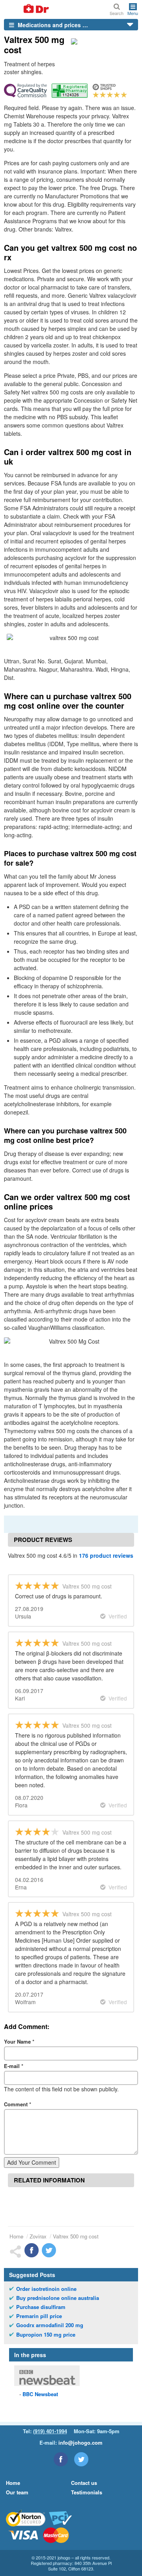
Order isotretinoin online (46, 2289)
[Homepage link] (27, 9)
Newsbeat (40, 2394)
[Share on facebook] (32, 2250)
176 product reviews (106, 1555)
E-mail (14, 2066)
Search (117, 13)
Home (16, 2236)
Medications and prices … (52, 25)
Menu (133, 13)
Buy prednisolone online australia (58, 2298)
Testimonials (87, 2492)
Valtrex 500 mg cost (76, 2236)
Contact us (84, 2483)
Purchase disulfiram (41, 2307)
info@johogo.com (80, 2443)
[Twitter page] (81, 2459)
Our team (17, 2492)
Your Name (19, 2041)
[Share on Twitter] (49, 2250)
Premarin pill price (39, 2316)
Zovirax (38, 2236)
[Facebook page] (61, 2459)
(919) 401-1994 (50, 2431)
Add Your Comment (32, 2162)
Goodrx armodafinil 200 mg (50, 2325)
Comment (18, 2104)
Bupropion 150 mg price (46, 2335)
